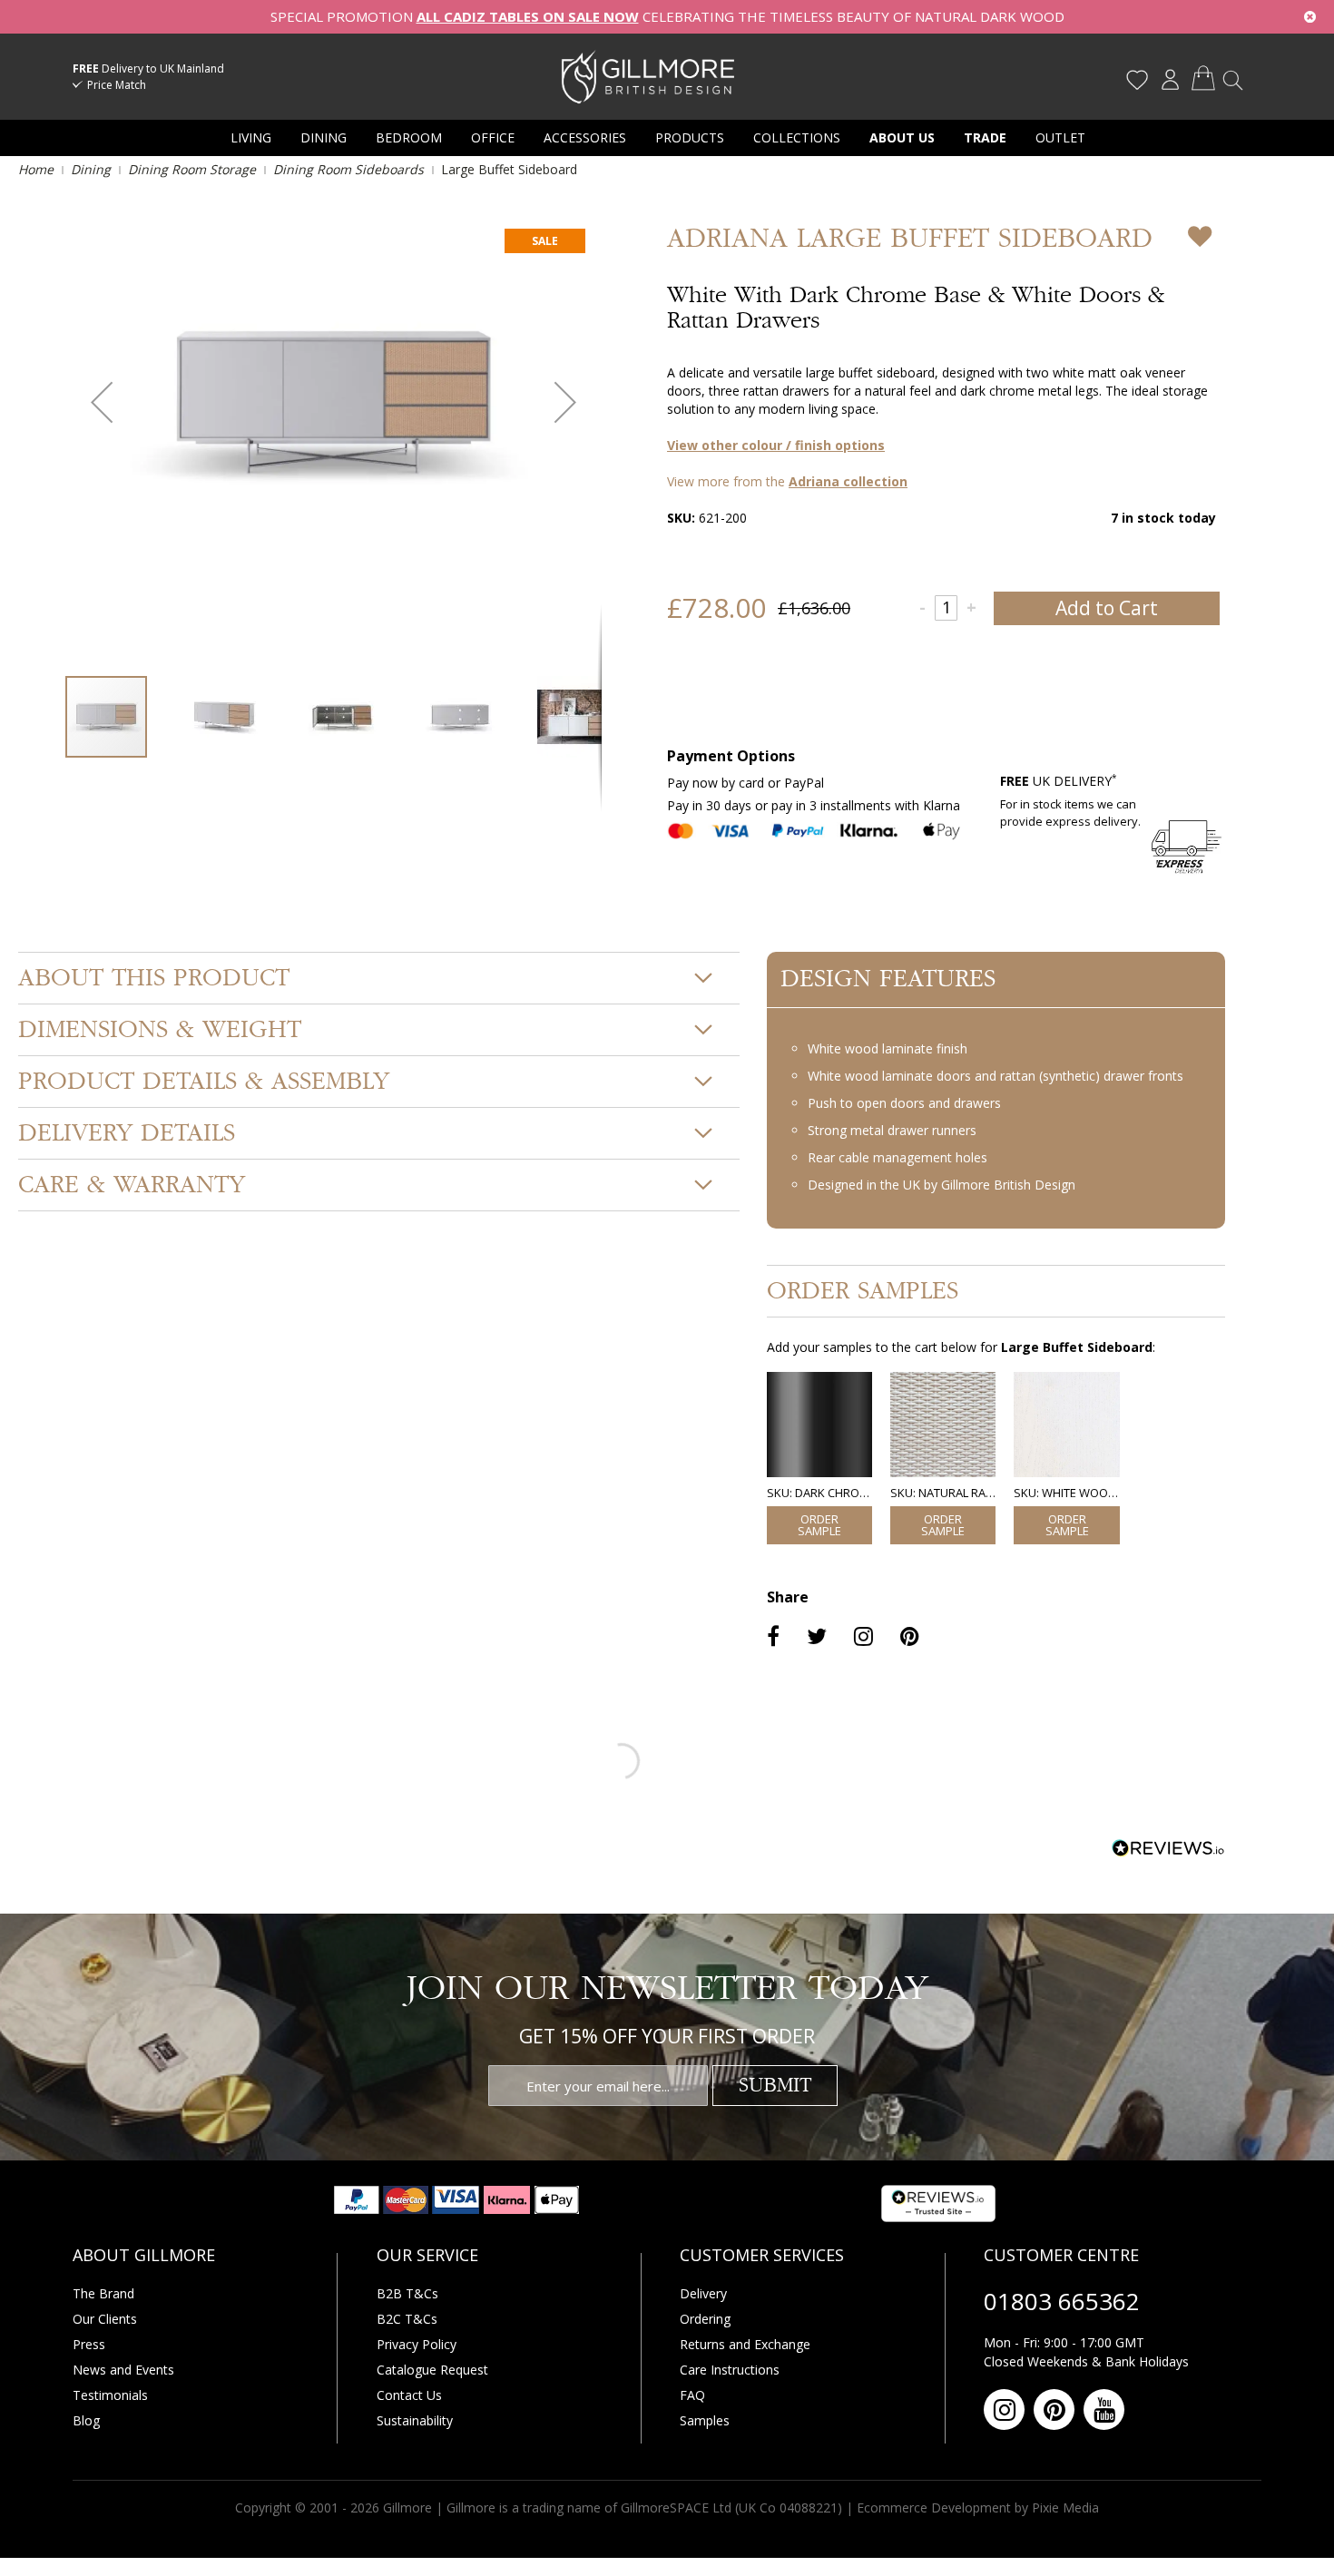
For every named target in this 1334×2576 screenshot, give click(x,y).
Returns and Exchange (745, 2344)
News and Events (123, 2370)
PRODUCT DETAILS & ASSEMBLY (204, 1082)
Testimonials (110, 2395)
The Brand (103, 2293)
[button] (102, 402)
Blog (86, 2420)
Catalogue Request (432, 2370)
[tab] (379, 978)
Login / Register (1170, 80)
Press (89, 2344)
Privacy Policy (417, 2344)
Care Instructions (730, 2370)
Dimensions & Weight (160, 1030)
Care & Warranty (132, 1185)
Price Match (117, 85)
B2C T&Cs (407, 2319)
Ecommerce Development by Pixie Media (978, 2507)
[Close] (1310, 17)
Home (36, 169)
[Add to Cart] (819, 1525)
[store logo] (648, 76)
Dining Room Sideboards (348, 169)
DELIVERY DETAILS (127, 1133)
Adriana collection (848, 481)
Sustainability (415, 2420)
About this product (154, 978)
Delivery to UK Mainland (148, 69)
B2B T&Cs (407, 2293)
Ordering (705, 2319)
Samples (705, 2420)
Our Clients (105, 2319)
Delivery (703, 2293)
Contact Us (409, 2395)
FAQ (692, 2395)
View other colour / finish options (776, 445)
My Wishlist (1137, 80)
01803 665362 (1062, 2301)
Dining (91, 169)
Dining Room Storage (192, 169)
